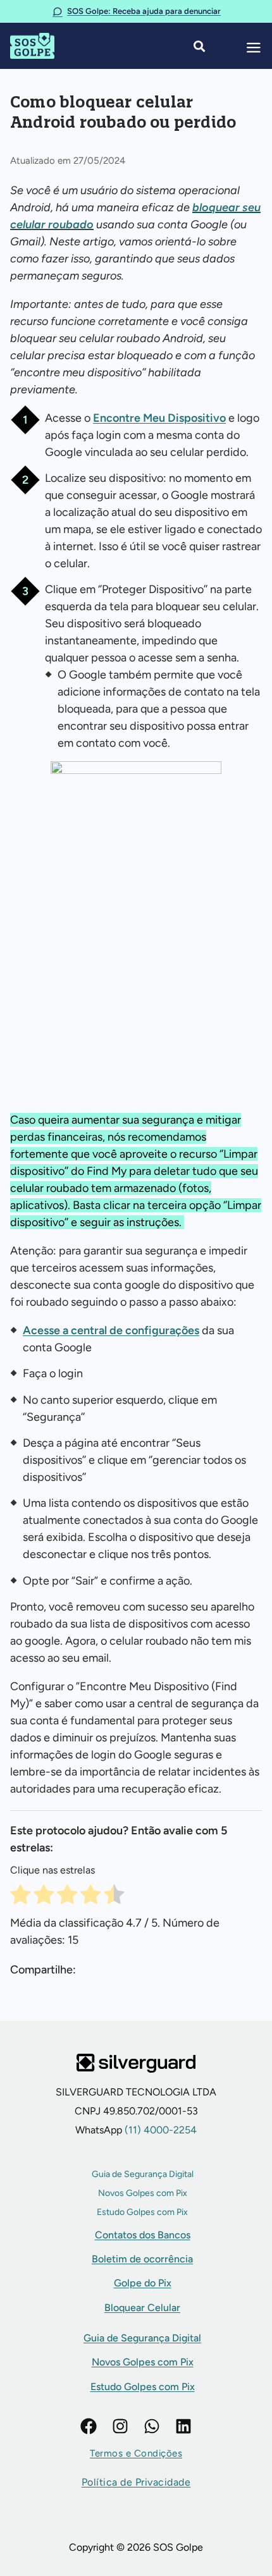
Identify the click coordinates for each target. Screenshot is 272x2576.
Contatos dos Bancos (143, 2235)
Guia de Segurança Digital (143, 2174)
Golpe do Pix (143, 2283)
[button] (136, 2454)
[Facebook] (89, 2426)
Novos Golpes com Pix (143, 2193)
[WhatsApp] (152, 2426)
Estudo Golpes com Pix (142, 2212)
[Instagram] (120, 2426)
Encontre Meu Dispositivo (159, 418)
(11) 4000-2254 (159, 2130)
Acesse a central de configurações (111, 1330)
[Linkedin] (183, 2426)
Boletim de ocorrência (142, 2259)
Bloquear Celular (142, 2308)
